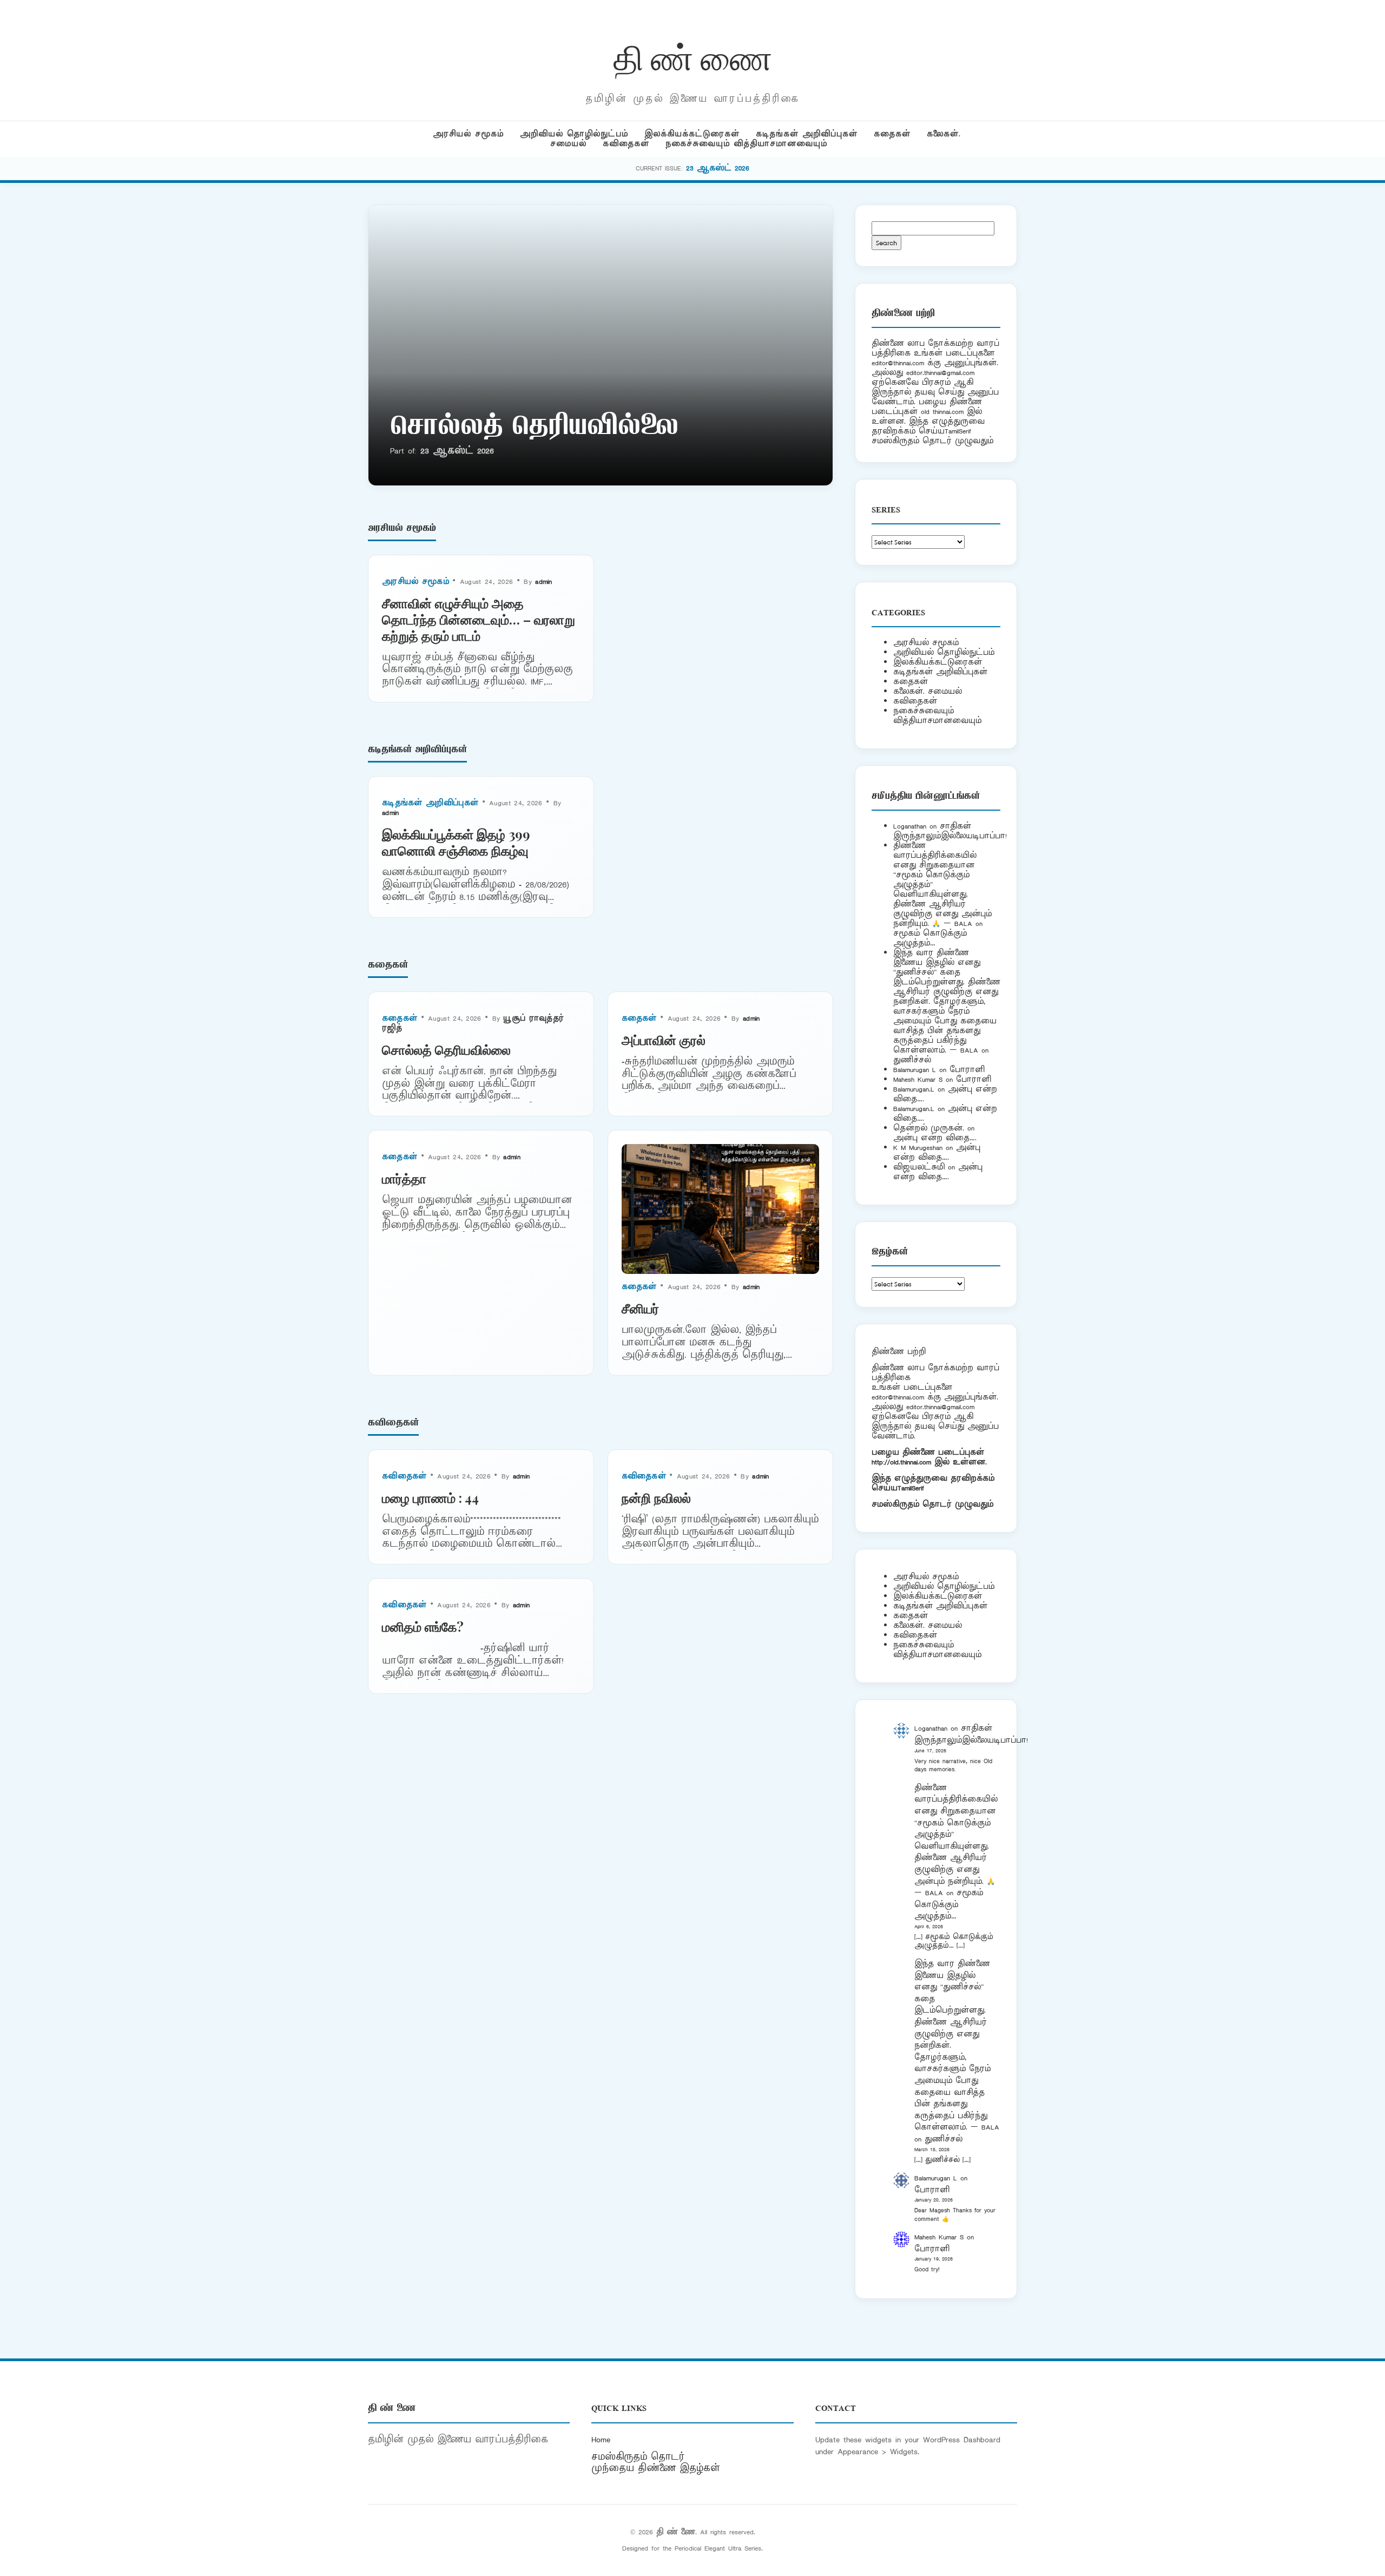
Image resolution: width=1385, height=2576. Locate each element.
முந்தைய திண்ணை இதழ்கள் (656, 2468)
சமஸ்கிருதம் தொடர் (638, 2457)
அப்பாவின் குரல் (664, 1040)
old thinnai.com (942, 412)
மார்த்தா (404, 1178)
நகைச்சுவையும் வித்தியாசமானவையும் (746, 144)
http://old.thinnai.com (901, 1462)
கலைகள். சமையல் (928, 691)
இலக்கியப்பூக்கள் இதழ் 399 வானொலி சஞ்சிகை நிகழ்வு (456, 842)
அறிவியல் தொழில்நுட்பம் (574, 134)
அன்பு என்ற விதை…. (935, 1138)
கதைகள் (892, 134)
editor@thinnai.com (898, 363)
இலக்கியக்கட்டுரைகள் (692, 134)
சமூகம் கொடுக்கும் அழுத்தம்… (930, 938)
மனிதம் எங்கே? (423, 1626)
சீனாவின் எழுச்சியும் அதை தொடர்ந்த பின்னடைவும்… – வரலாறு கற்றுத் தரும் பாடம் (479, 619)
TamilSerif (911, 1488)
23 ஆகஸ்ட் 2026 (718, 168)
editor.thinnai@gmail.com (940, 373)
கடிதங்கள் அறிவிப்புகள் (807, 134)
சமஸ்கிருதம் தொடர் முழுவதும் (932, 1504)
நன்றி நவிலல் (656, 1497)
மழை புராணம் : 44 (430, 1497)
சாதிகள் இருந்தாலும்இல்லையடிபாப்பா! (950, 831)
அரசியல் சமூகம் (468, 134)
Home (601, 2440)
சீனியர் (640, 1308)
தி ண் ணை (693, 56)
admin (544, 581)
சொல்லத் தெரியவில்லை (534, 428)
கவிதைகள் (626, 144)
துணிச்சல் (912, 1060)
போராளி (967, 1070)
